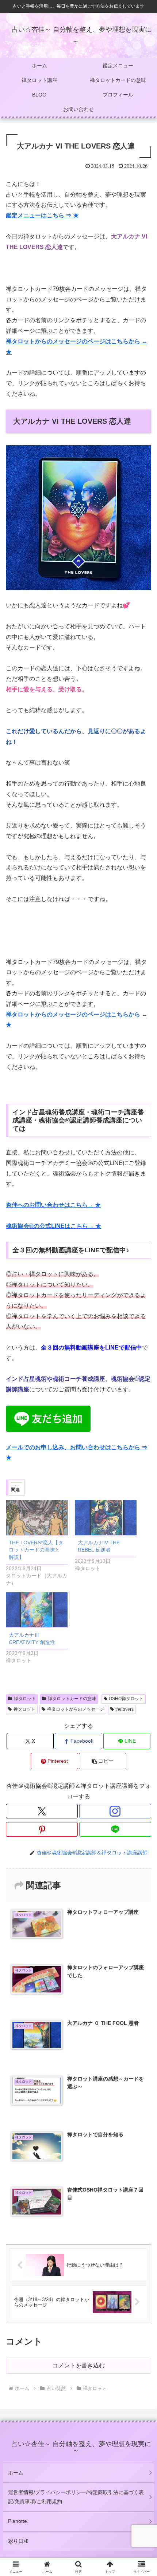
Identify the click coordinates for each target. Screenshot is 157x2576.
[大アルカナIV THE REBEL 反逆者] (106, 1518)
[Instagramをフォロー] (115, 1811)
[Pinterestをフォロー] (42, 1829)
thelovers (125, 1709)
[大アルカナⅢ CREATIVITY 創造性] (37, 1610)
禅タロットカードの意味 (72, 1699)
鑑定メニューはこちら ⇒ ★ (42, 215)
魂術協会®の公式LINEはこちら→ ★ (53, 1226)
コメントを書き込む (78, 2365)
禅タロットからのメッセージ (76, 1709)
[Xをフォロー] (42, 1811)
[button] (102, 1761)
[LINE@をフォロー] (115, 1829)
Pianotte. (18, 2521)
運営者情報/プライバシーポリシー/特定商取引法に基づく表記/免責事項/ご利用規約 (76, 2497)
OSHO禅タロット (126, 1699)
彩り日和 (18, 2541)
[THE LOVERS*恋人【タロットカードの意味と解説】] (37, 1518)
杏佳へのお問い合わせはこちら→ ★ (53, 1205)
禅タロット (25, 1699)
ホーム (16, 2473)
